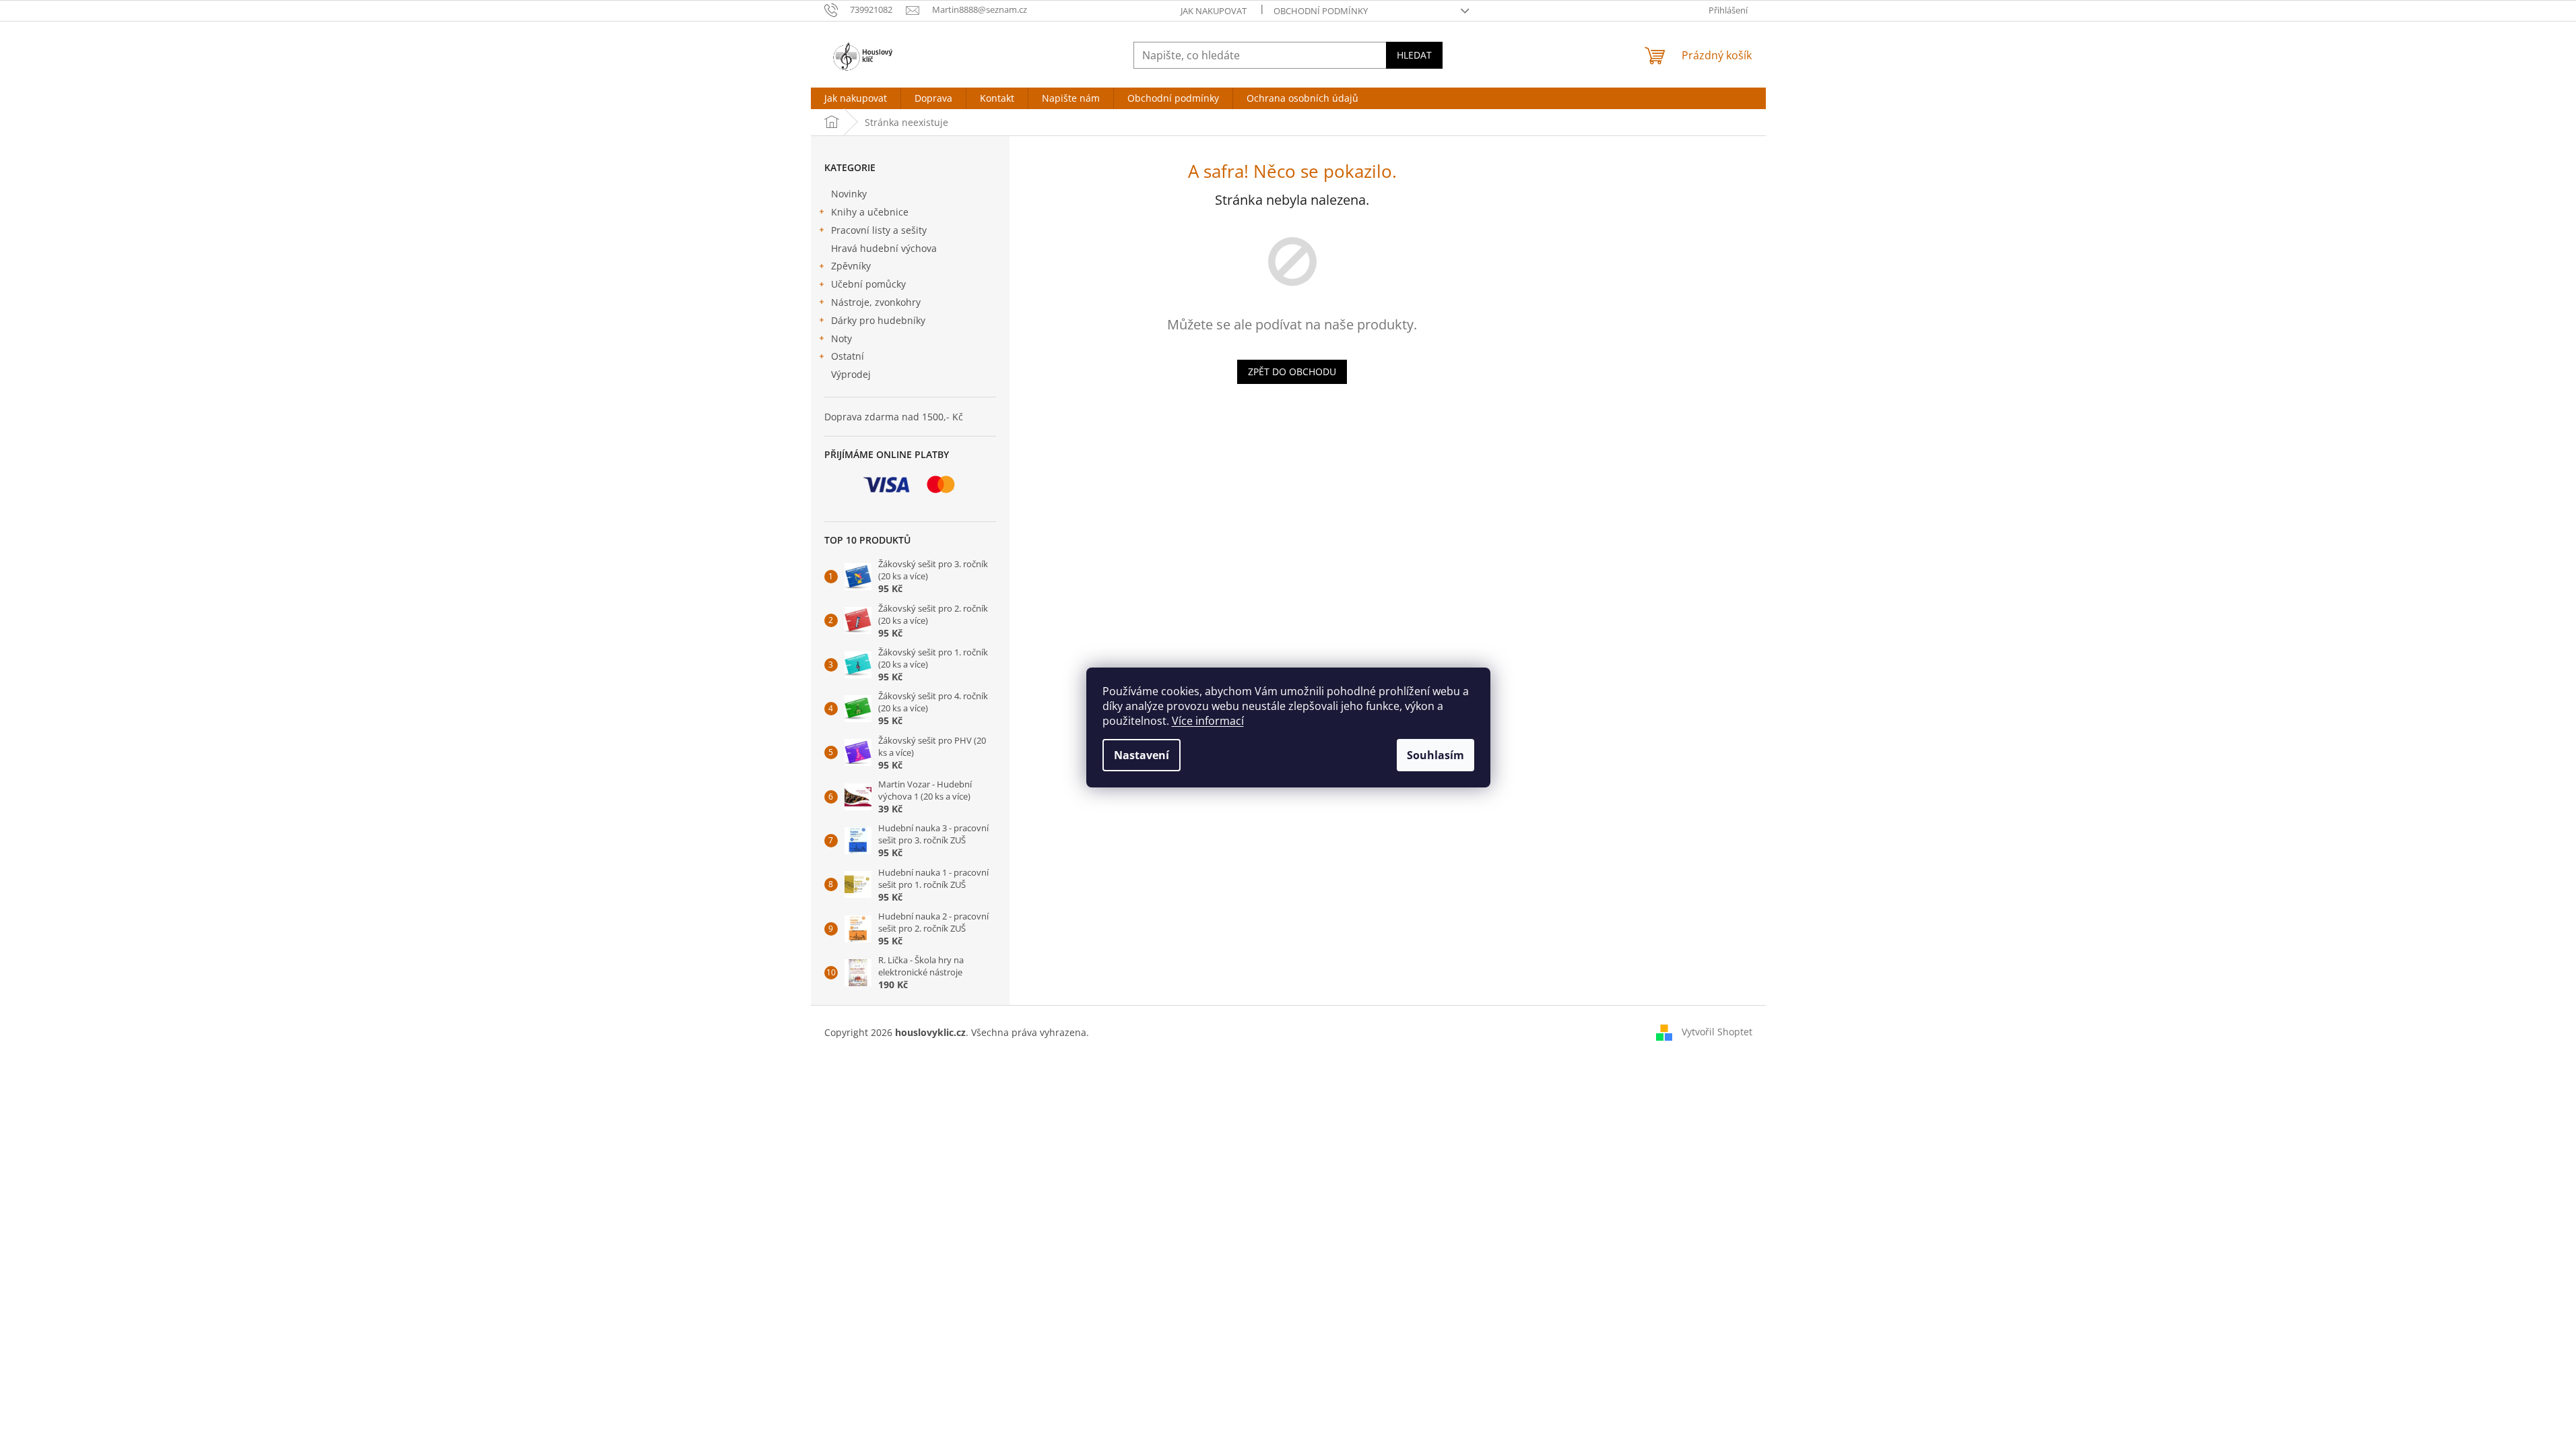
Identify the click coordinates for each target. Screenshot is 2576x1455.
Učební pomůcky (868, 284)
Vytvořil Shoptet (1717, 1032)
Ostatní (848, 356)
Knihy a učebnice (870, 212)
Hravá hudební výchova (884, 248)
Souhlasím (1435, 755)
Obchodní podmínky (1321, 11)
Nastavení (1142, 755)
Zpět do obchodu (1292, 371)
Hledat (1414, 55)
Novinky (849, 194)
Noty (841, 338)
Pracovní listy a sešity (879, 230)
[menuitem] (856, 98)
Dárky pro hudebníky (878, 320)
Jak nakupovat (1214, 11)
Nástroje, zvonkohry (876, 302)
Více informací (1208, 721)
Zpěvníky (851, 266)
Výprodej (851, 374)
